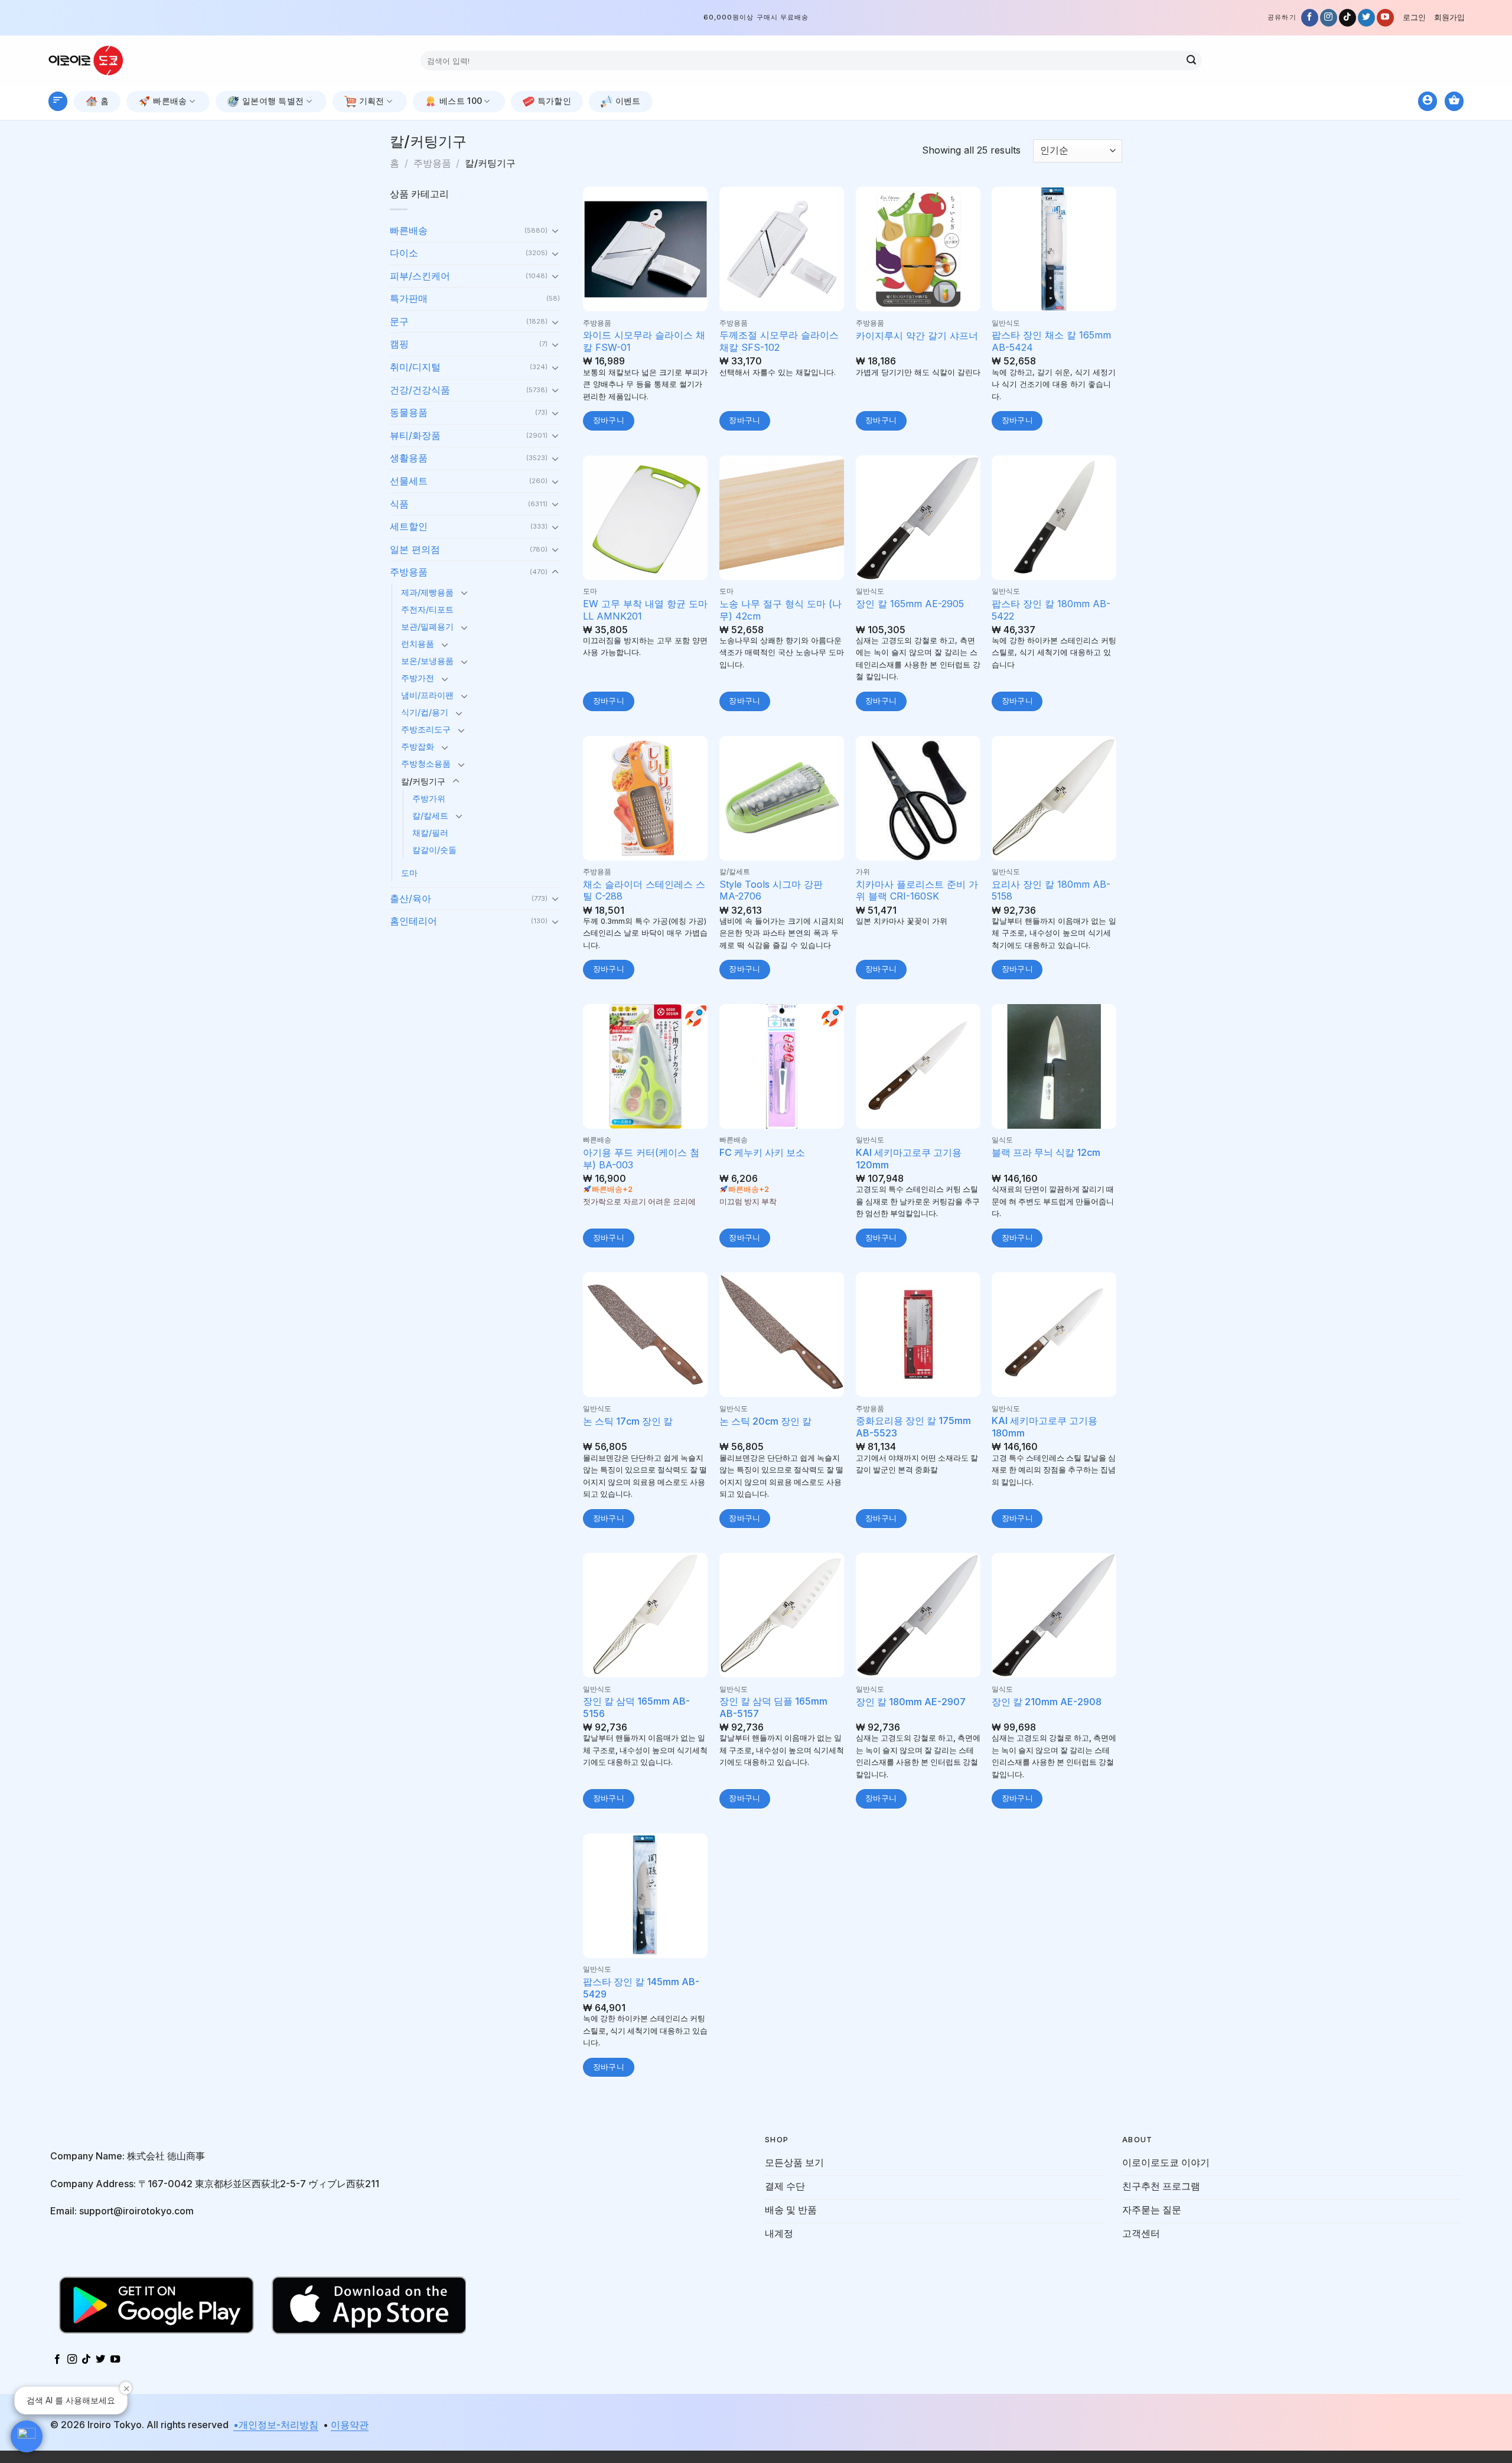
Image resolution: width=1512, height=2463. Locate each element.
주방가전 (418, 678)
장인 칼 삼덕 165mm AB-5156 (636, 1707)
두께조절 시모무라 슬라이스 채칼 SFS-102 (779, 341)
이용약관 (350, 2425)
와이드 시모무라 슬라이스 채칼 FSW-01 (644, 341)
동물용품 (409, 412)
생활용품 (409, 458)
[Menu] (58, 101)
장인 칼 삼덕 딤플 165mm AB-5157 (773, 1707)
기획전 (372, 101)
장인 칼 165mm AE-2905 (910, 604)
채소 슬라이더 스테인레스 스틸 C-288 (644, 890)
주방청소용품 (426, 763)
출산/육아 (410, 898)
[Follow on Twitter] (1366, 18)
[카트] (1454, 101)
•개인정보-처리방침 (276, 2425)
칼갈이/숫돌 (434, 850)
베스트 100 (461, 101)
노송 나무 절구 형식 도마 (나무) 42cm (781, 610)
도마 (409, 873)
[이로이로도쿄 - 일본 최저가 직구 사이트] (94, 61)
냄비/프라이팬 (427, 695)
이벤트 (628, 101)
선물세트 (409, 481)
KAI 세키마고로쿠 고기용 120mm (909, 1159)
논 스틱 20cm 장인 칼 (765, 1421)
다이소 (404, 253)
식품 (399, 504)
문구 (399, 321)
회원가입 (1449, 17)
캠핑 (399, 344)
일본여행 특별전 (273, 101)
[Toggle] (555, 230)
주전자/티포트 (427, 609)
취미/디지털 (415, 367)
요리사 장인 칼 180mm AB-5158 (1051, 890)
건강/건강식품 (420, 390)
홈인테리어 (413, 921)
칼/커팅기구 (423, 781)
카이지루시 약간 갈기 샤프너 (917, 335)
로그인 (1414, 17)
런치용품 (418, 644)
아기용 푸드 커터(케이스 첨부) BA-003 (641, 1159)
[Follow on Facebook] (1310, 18)
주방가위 (429, 798)
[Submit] (1191, 61)
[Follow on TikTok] (1348, 18)
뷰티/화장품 (415, 435)
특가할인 (554, 101)
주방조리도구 (426, 729)
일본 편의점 (415, 549)
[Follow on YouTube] (1385, 18)
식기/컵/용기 (425, 712)
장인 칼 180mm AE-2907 (911, 1702)
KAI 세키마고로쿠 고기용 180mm (1045, 1427)
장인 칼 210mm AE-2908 (1047, 1702)
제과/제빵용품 (427, 592)
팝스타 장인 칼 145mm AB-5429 (641, 1988)
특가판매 (409, 298)
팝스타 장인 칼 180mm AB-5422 (1051, 610)
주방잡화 (418, 746)
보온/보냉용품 (427, 661)
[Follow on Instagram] (1329, 18)
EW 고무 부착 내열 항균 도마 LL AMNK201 (645, 610)
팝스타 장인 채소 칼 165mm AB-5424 (1051, 341)
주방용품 (432, 163)
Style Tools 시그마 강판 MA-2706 (771, 890)
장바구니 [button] (609, 420)
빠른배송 (170, 101)
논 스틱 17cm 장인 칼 (628, 1421)
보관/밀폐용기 (427, 626)
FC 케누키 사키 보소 (762, 1152)
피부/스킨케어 (420, 276)
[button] (27, 2436)
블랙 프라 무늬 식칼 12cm (1046, 1152)
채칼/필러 (430, 833)
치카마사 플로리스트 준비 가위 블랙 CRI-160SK (917, 890)
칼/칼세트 (430, 815)
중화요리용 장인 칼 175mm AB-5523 (913, 1427)
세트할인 (409, 526)
